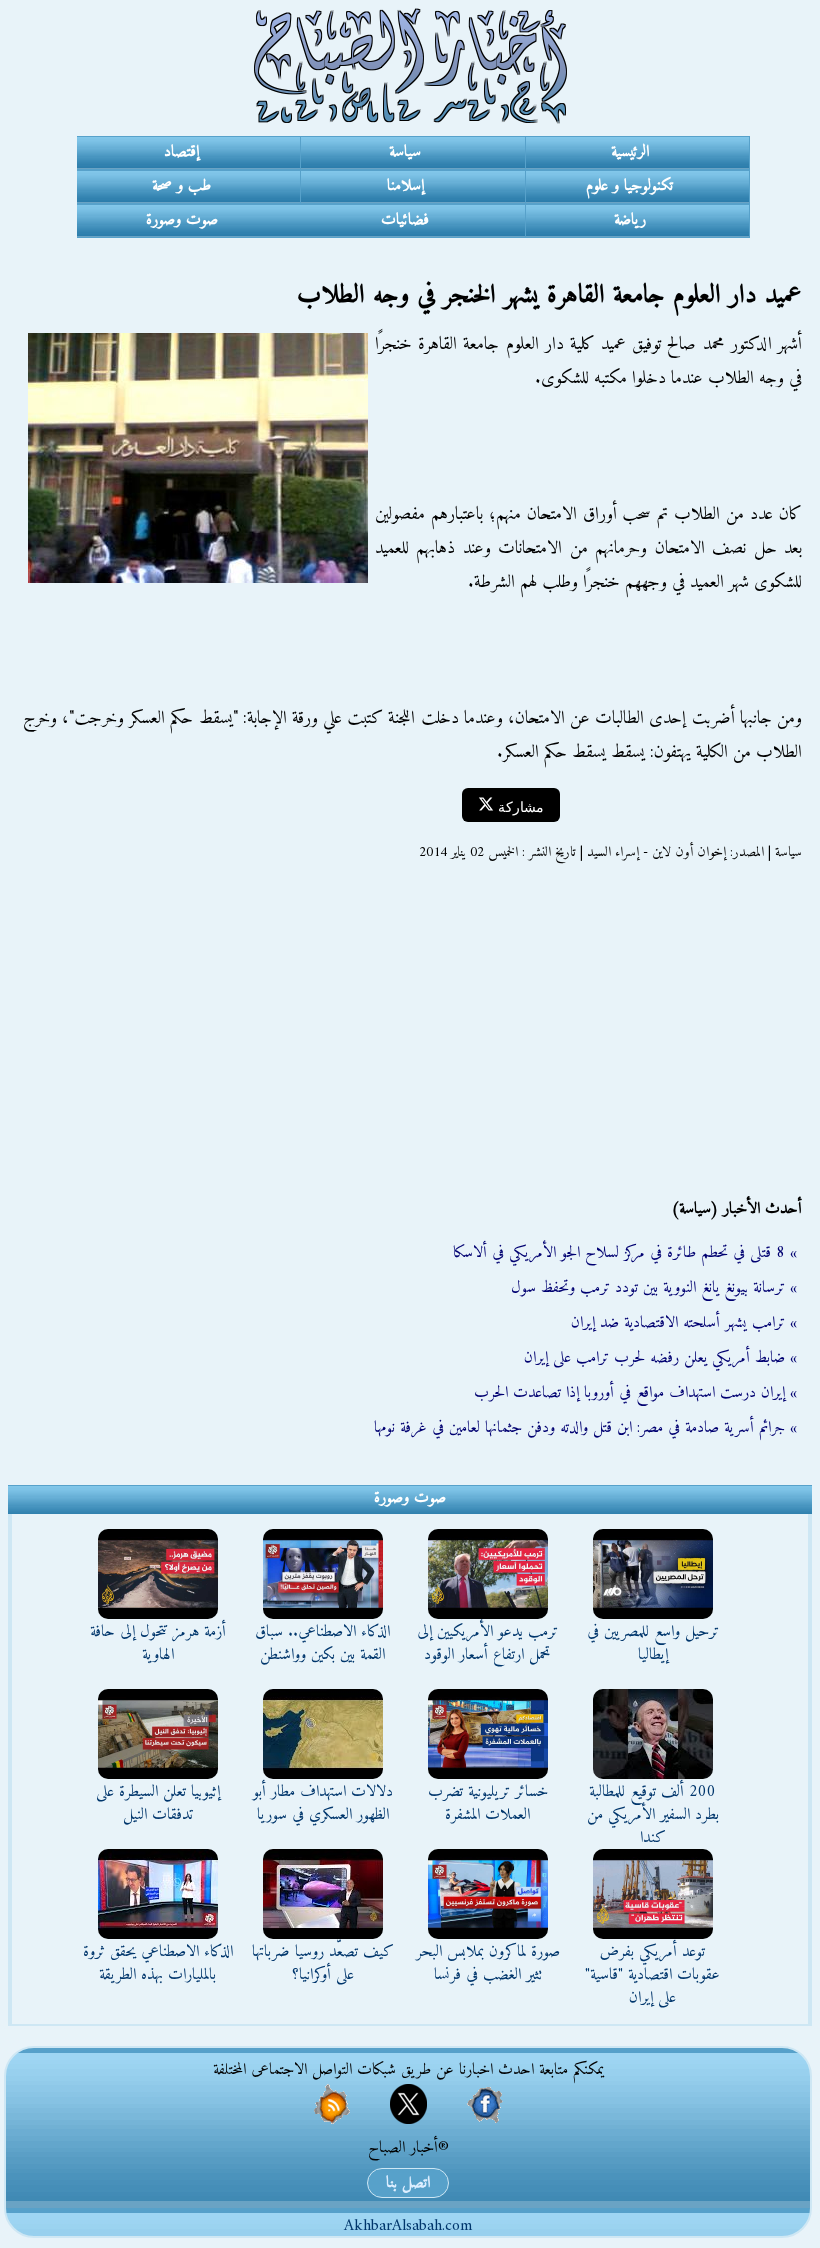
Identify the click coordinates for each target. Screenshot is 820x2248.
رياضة (630, 220)
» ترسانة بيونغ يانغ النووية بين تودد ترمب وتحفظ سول (654, 1288)
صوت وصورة (182, 220)
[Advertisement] (410, 1030)
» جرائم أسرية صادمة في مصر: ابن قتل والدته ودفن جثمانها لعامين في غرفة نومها (585, 1428)
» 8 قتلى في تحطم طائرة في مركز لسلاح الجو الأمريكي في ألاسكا (625, 1253)
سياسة (405, 152)
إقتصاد (181, 152)
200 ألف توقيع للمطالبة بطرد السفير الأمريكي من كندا (653, 1815)
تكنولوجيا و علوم (629, 186)
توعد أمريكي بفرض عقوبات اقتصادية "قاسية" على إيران (652, 1975)
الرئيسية (630, 152)
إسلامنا (405, 186)
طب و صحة (181, 186)
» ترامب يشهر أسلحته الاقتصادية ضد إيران (684, 1323)
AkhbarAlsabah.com (408, 2226)
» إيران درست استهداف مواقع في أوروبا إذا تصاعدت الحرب (635, 1393)
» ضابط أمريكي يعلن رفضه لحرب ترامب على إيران (660, 1358)
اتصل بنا (408, 2183)
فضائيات (405, 220)
